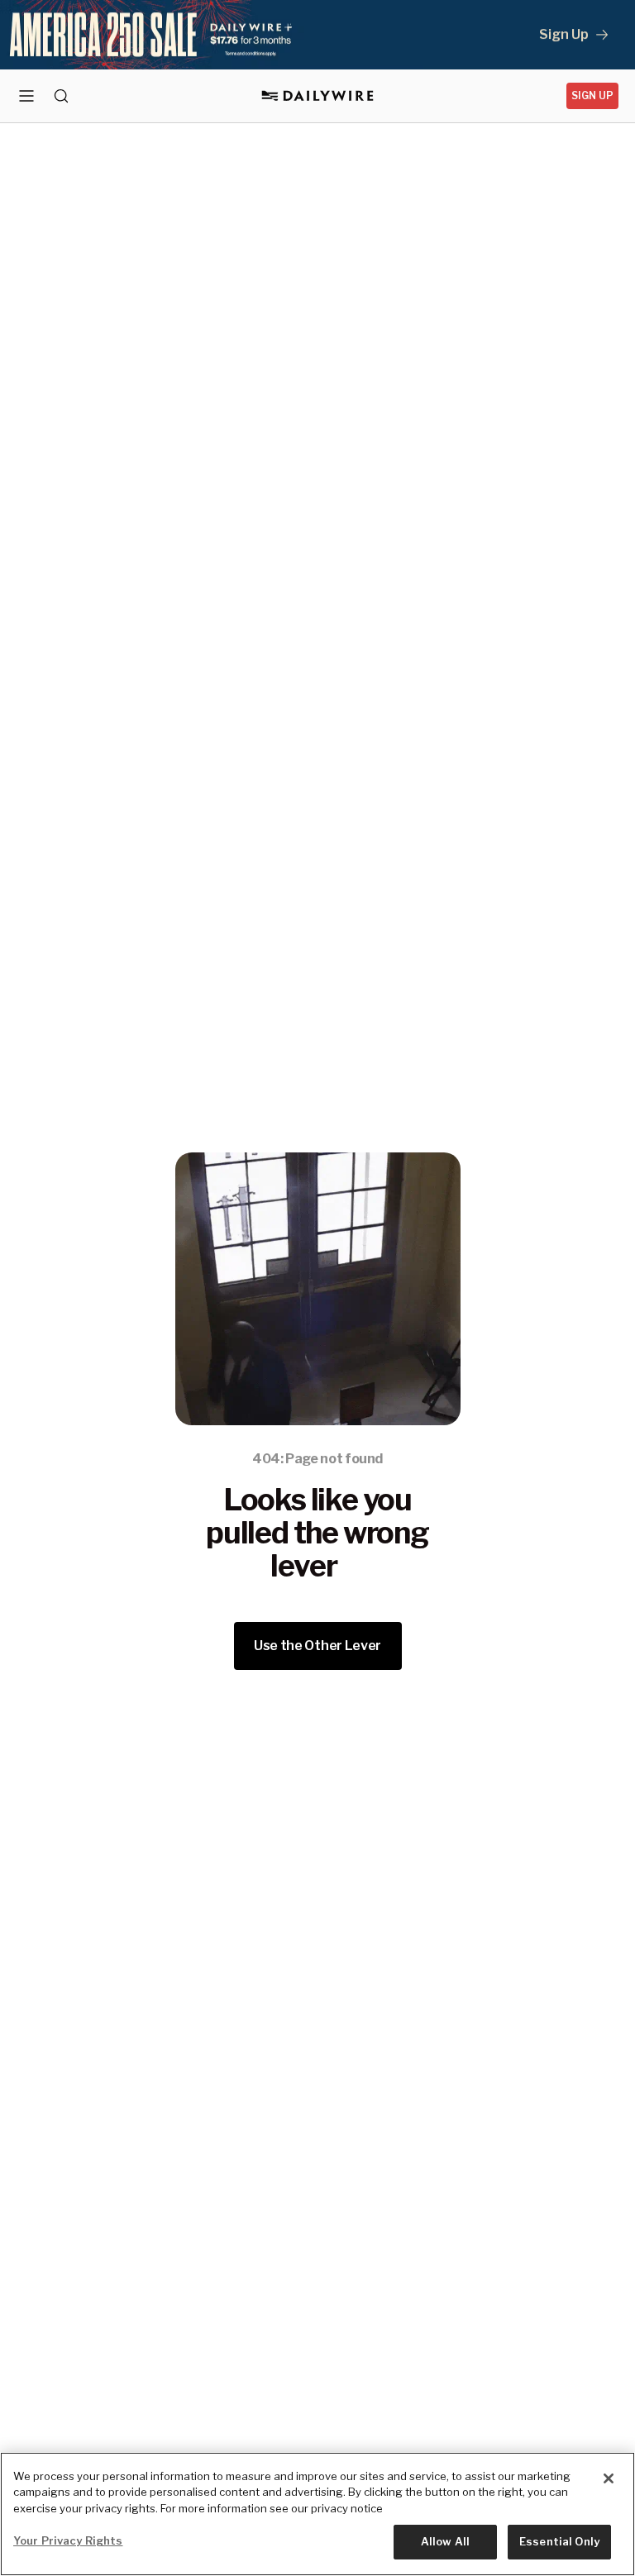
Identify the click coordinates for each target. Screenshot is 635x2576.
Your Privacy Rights (68, 2540)
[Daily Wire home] (318, 96)
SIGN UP (592, 95)
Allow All (445, 2541)
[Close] (609, 2478)
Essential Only (559, 2541)
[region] (317, 2514)
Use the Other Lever (317, 1646)
